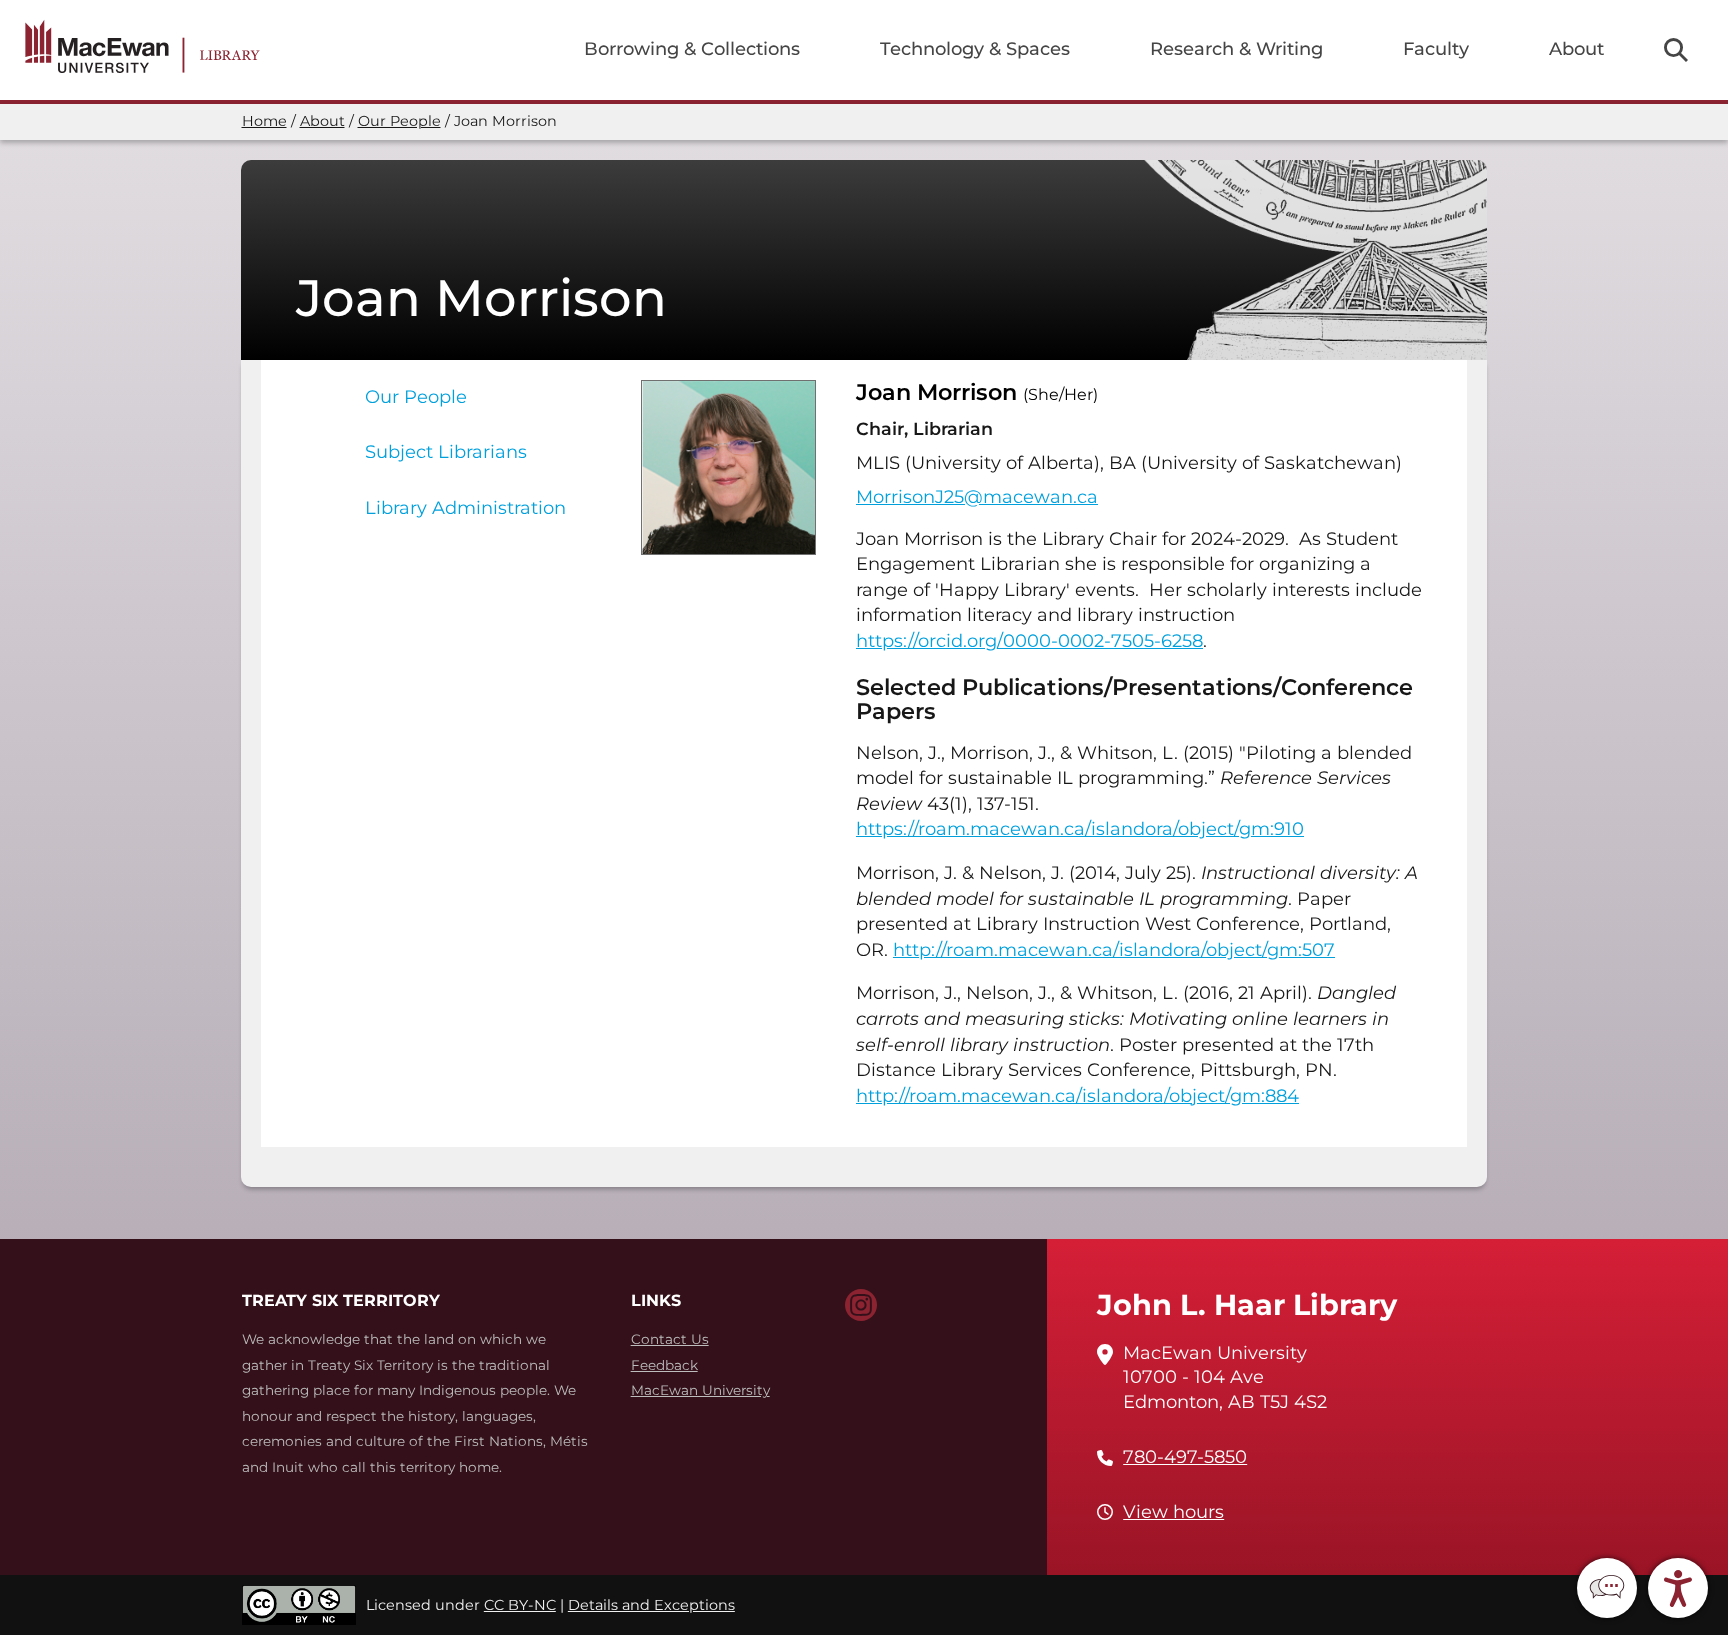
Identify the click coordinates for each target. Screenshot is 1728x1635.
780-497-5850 (1185, 1457)
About (1576, 49)
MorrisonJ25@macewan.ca (977, 497)
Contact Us (670, 1339)
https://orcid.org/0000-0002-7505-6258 (1029, 641)
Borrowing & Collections (692, 49)
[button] (1607, 1588)
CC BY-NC (520, 1605)
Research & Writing (1236, 49)
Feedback (664, 1365)
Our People (399, 121)
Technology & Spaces (975, 49)
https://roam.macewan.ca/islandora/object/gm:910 (1080, 829)
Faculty (1436, 49)
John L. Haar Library (1247, 1304)
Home (264, 121)
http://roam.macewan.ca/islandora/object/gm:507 (1114, 950)
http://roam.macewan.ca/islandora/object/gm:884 (1077, 1096)
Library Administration (465, 508)
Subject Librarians (446, 452)
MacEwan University (700, 1390)
